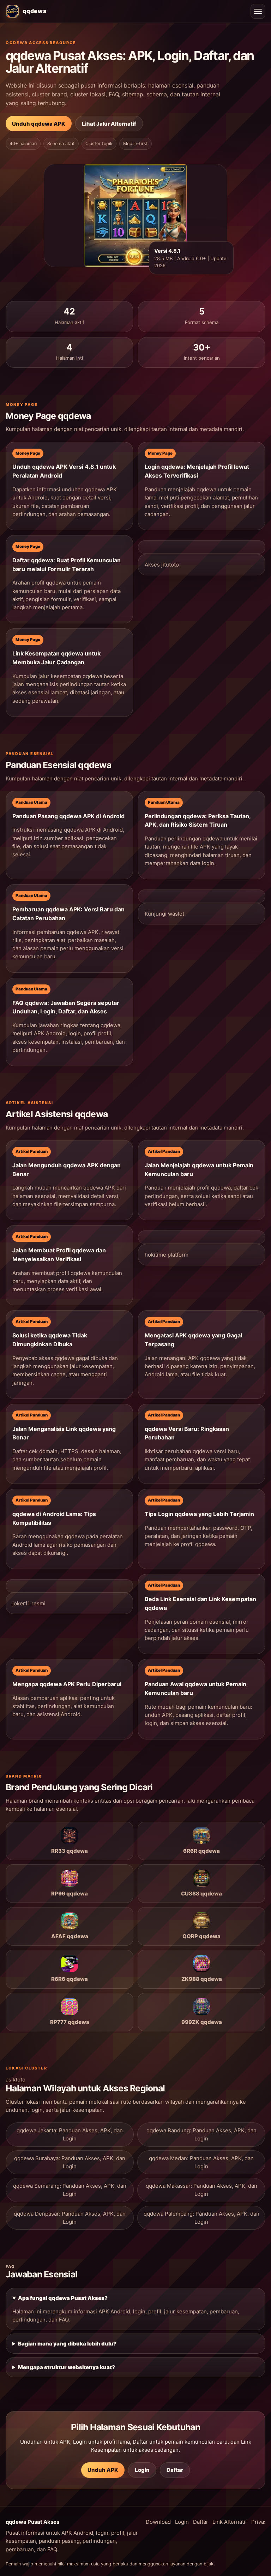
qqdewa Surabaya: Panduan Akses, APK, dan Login (70, 2162)
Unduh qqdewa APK (39, 124)
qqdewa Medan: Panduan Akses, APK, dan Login (201, 2162)
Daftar (175, 2470)
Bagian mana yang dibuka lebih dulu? (67, 2344)
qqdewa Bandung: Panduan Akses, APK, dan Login (201, 2134)
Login (142, 2470)
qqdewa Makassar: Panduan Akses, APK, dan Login (201, 2190)
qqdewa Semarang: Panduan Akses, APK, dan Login (70, 2190)
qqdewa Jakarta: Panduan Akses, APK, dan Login (70, 2134)
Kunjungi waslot (164, 914)
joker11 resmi (29, 1603)
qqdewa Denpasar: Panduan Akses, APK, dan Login (70, 2218)
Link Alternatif (230, 2522)
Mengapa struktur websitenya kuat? (67, 2367)
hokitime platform (167, 1255)
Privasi (260, 2522)
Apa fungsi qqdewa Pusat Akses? (63, 2298)
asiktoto (16, 2080)
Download (158, 2522)
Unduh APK (103, 2470)
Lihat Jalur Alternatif (109, 124)
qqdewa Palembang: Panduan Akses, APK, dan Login (201, 2218)
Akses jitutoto (162, 565)
